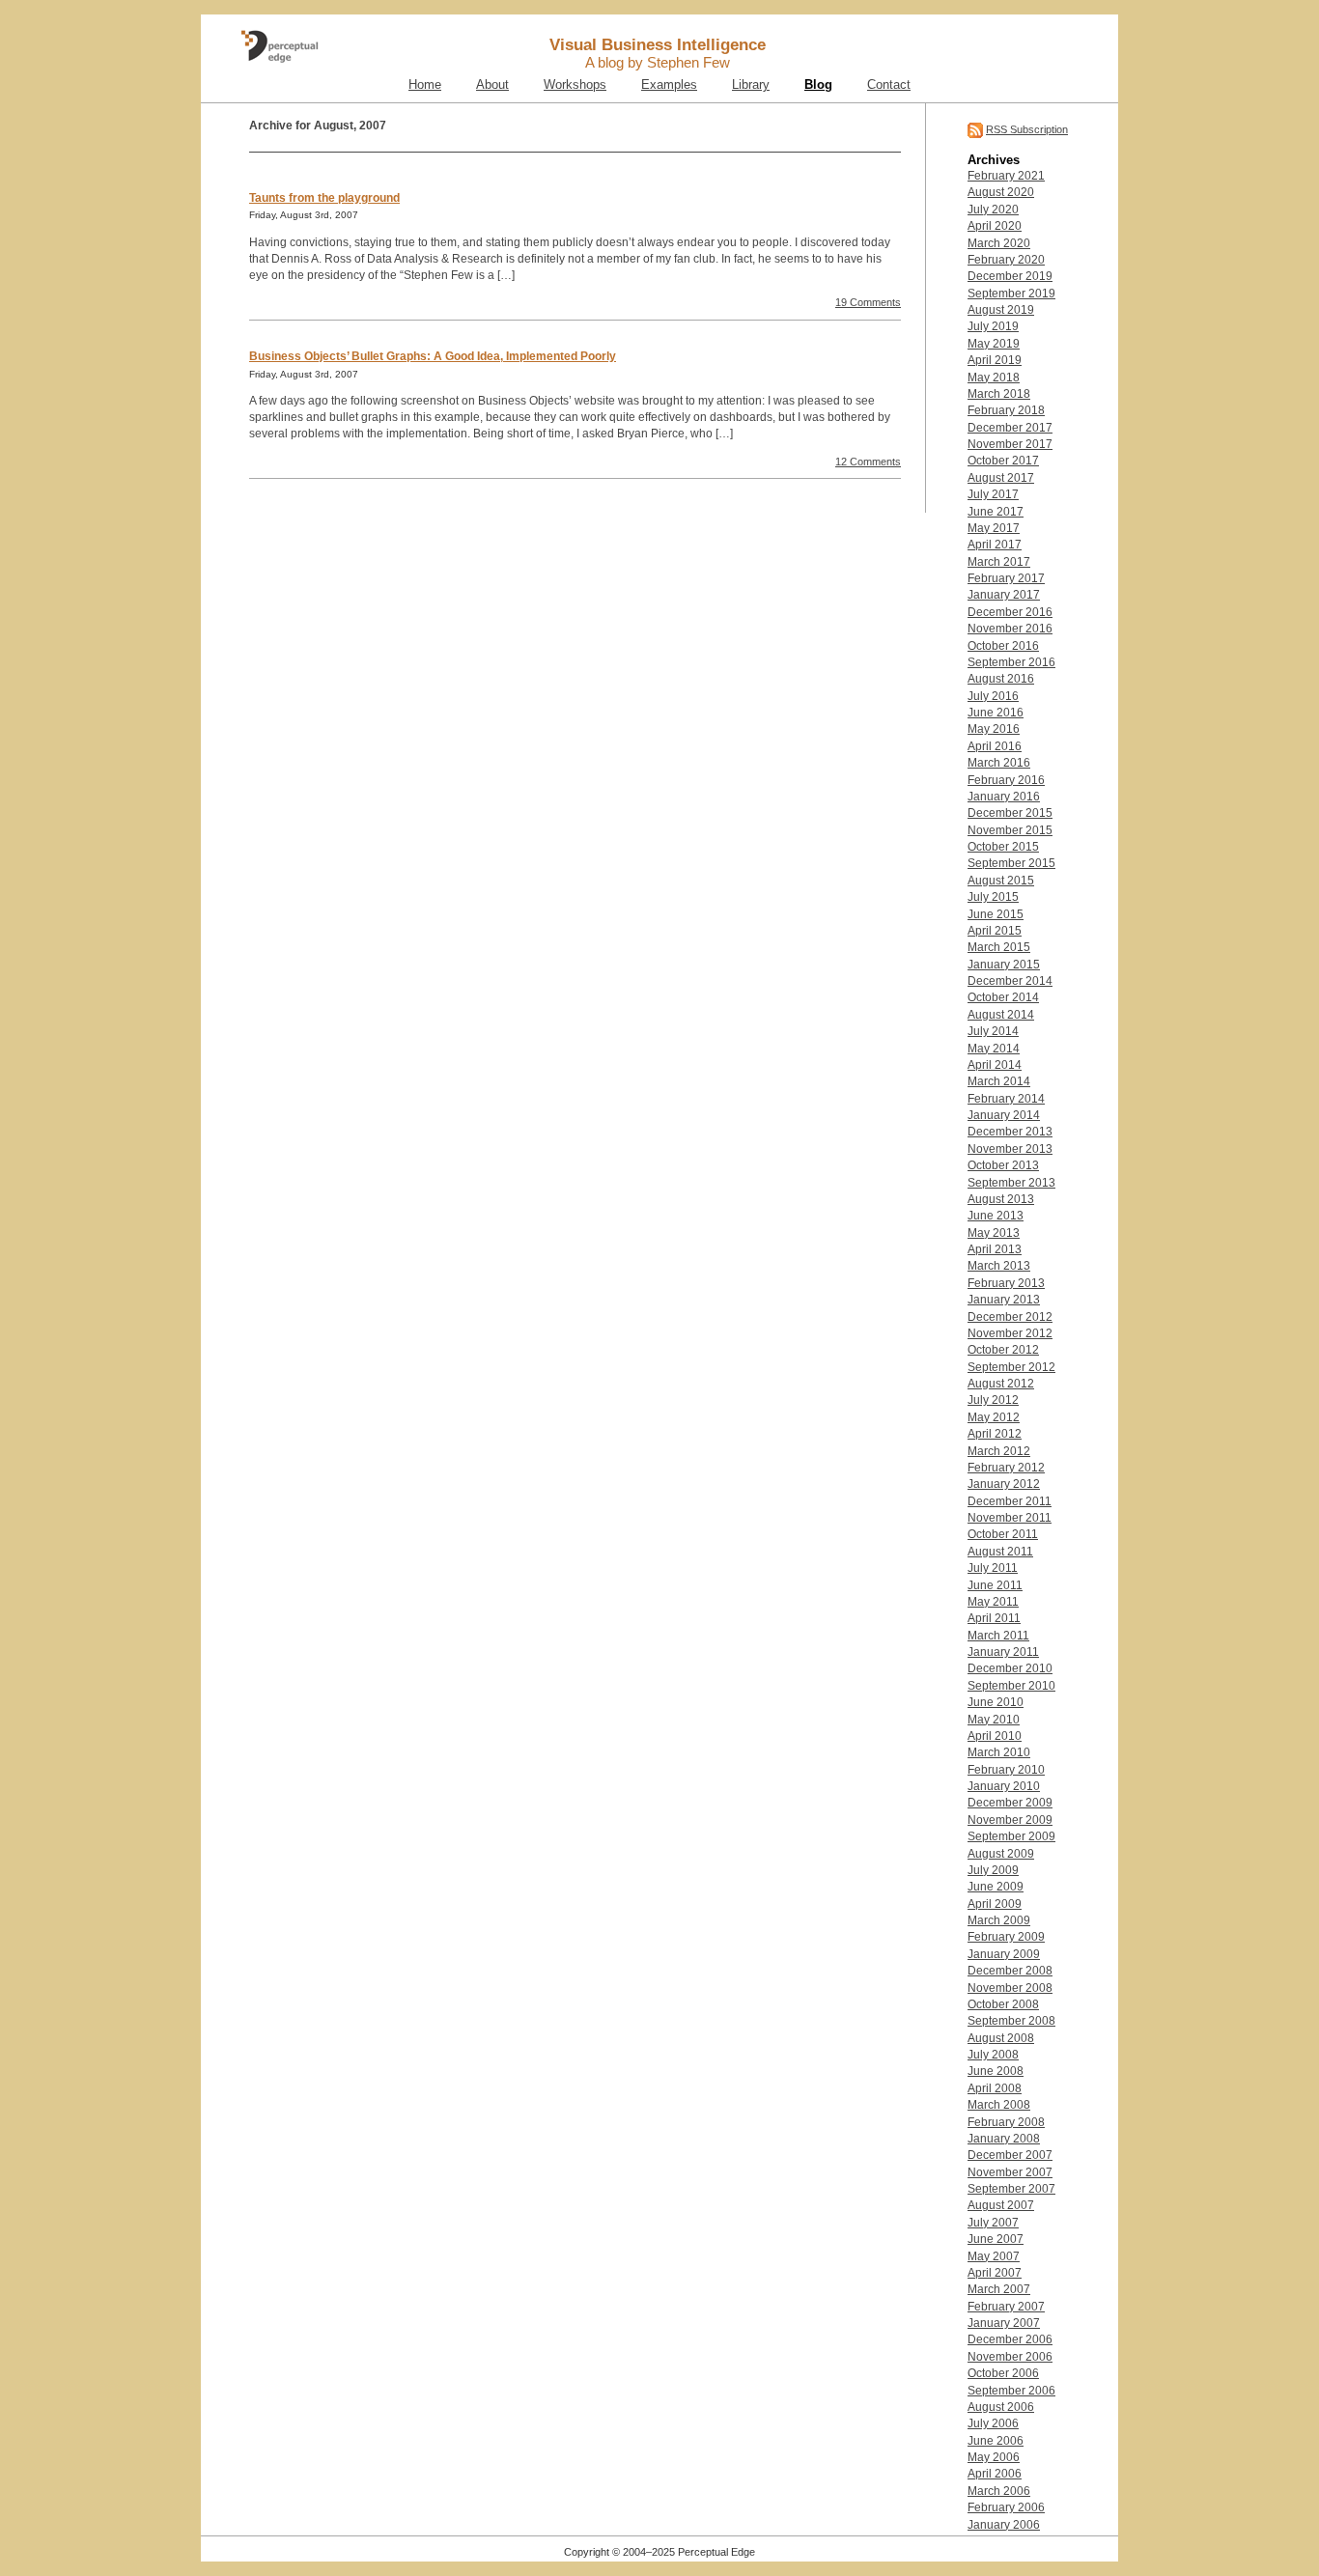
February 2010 (1006, 1770)
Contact (889, 85)
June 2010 (996, 1702)
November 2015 (1010, 830)
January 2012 (1004, 1484)
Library (751, 85)
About (492, 85)
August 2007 (1001, 2205)
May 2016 (994, 729)
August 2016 (1001, 679)
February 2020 (1006, 260)
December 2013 (1010, 1132)
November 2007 (1010, 2172)
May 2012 (994, 1417)
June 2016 (996, 713)
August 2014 (1001, 1015)
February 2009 (1006, 1937)
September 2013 (1011, 1183)
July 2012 (993, 1400)
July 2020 (993, 210)
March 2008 (999, 2105)
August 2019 (1001, 310)
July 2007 (993, 2223)
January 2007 (1004, 2323)
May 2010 (994, 1720)
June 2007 (996, 2239)
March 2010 (999, 1752)
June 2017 (996, 512)
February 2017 (1006, 578)
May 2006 (994, 2457)
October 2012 (1003, 1350)
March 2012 (999, 1451)
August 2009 (1001, 1854)
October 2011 (1003, 1534)
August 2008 (1001, 2038)
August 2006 (1001, 2407)
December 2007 (1010, 2155)
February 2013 (1006, 1283)
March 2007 (999, 2289)
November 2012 (1010, 1333)
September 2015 (1011, 863)
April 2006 (995, 2474)
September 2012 (1011, 1367)
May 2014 (994, 1049)
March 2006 (999, 2491)
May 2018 (994, 378)
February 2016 (1006, 780)
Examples (669, 85)
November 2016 (1010, 629)
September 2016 (1011, 662)
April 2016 (995, 746)
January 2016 (1004, 797)
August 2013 (1001, 1199)
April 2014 (995, 1065)
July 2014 (993, 1031)
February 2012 (1006, 1468)
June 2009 (996, 1887)
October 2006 (1003, 2373)
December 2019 (1010, 276)
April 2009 (995, 1904)
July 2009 (993, 1870)
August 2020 (1001, 192)
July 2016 (993, 696)
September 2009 (1011, 1836)
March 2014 (999, 1081)
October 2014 (1003, 997)
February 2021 (1006, 176)
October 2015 (1003, 847)
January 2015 (1004, 965)
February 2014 (1006, 1099)
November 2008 (1010, 1988)
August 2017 (1001, 478)
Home (425, 85)
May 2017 (994, 528)
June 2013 (996, 1216)
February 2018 (1006, 410)
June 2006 (996, 2441)
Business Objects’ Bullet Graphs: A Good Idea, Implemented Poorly (433, 356)
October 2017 (1003, 461)
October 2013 (1003, 1165)
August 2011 (1000, 1552)
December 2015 (1010, 813)
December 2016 (1010, 612)
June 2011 (995, 1585)
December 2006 (1010, 2339)
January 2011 (1003, 1652)
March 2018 (999, 394)
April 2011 (994, 1618)
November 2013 (1010, 1149)
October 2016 (1003, 646)
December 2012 (1010, 1317)
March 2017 (999, 562)
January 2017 (1004, 595)
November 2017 (1010, 444)
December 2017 (1010, 428)
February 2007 (1006, 2307)
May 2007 (994, 2256)
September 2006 (1011, 2391)
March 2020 (999, 243)
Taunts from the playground (324, 198)
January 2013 (1004, 1300)
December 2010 (1010, 1668)
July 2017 (993, 494)
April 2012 (995, 1434)
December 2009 (1010, 1803)
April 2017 (995, 545)
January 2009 (1004, 1954)
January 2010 (1004, 1786)
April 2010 (995, 1736)
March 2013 (999, 1266)
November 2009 (1010, 1820)
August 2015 (1001, 881)
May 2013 (994, 1233)
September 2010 (1011, 1686)
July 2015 (993, 897)
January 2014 (1004, 1115)
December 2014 (1010, 981)
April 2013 (995, 1249)
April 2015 (995, 931)
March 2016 (999, 763)
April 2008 (995, 2088)
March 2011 (998, 1636)
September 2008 (1011, 2021)
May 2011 (993, 1602)
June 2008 (996, 2071)
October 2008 (1003, 2004)
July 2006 (993, 2423)
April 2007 (995, 2273)
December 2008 (1010, 1971)
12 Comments (868, 462)
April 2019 (995, 360)
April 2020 (995, 226)
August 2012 (1001, 1384)
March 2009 (999, 1920)
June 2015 (996, 914)
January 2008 (1004, 2139)
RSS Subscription (1027, 129)
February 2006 (1006, 2507)
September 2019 (1011, 294)
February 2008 (1006, 2122)
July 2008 (993, 2055)
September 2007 (1011, 2189)
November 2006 (1010, 2357)
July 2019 (993, 326)
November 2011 (1010, 1518)
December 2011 (1010, 1501)
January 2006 (1004, 2525)
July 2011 (993, 1568)
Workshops (575, 85)
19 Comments (868, 302)
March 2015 (999, 947)
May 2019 (994, 344)
